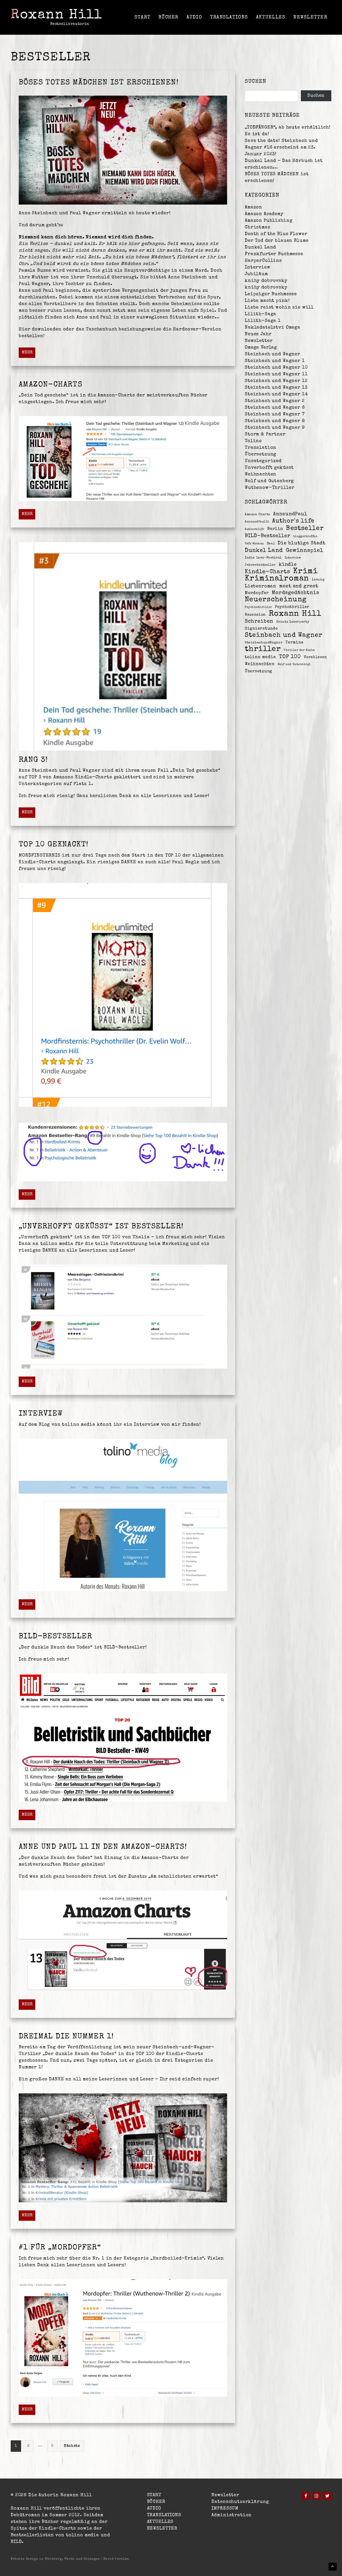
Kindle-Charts (267, 572)
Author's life (293, 521)
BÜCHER (168, 17)
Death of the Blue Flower (276, 234)
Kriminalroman (277, 579)
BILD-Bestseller (55, 1637)
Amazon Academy (264, 214)
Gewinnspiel (305, 551)
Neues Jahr (258, 334)
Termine (294, 643)
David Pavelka (116, 2559)
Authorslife (254, 529)
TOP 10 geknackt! (54, 845)
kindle (288, 565)
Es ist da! (257, 134)
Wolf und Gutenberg (269, 481)
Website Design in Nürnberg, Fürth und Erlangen (56, 2559)
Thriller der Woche (299, 650)
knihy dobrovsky (266, 281)
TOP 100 (290, 657)
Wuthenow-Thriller (269, 488)
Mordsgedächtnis (296, 593)
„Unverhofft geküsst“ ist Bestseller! (101, 1227)
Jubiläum (256, 274)
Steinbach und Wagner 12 (276, 381)
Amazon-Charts (50, 385)
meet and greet (299, 586)
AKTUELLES (271, 17)
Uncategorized (263, 461)
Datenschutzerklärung (240, 2502)
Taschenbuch (101, 329)
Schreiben (259, 621)
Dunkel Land (260, 247)
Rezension (255, 615)
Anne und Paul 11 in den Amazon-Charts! (103, 1847)
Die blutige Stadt (302, 543)
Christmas (258, 227)
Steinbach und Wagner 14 (276, 394)
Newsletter (259, 341)
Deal (271, 544)
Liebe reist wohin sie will (279, 308)
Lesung (318, 580)
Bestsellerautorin (70, 24)
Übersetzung (261, 454)
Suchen (316, 96)
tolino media (260, 657)
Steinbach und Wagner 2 (275, 401)
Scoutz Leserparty (293, 622)
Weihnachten (261, 474)
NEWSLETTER (310, 17)
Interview (41, 1414)
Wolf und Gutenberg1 (294, 664)
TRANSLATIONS (229, 17)
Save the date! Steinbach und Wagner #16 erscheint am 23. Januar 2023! (281, 148)
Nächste (72, 2446)
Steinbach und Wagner (273, 354)
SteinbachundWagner (264, 643)
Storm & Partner (265, 434)
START (142, 17)
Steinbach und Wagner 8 (275, 421)
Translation (261, 448)
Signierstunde (261, 629)
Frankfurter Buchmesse (274, 254)
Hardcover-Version (197, 329)
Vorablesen (315, 657)
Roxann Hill (57, 15)
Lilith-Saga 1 (263, 321)
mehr (27, 353)
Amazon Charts (257, 515)
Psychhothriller (258, 607)
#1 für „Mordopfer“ (60, 2248)
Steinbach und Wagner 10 (276, 368)
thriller (263, 649)
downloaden (47, 329)
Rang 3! (33, 760)
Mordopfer (257, 593)
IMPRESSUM (225, 2509)
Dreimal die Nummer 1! (66, 2037)
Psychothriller (292, 607)
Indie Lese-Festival (263, 558)
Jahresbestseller (260, 565)
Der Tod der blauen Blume (277, 241)
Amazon (253, 207)
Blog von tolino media (67, 1425)
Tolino (253, 441)
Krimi (305, 572)
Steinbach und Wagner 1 (275, 361)
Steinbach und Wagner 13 (276, 388)
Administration (232, 2515)
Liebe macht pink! (267, 301)
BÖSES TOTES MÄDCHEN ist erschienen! (99, 83)
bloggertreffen (305, 537)
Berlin (275, 529)
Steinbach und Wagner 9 (275, 428)
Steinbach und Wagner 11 (276, 374)
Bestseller (305, 529)
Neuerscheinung (276, 600)
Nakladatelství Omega (273, 328)
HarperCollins (263, 261)
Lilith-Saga (261, 314)
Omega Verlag (261, 348)
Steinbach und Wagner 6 (275, 408)
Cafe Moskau (254, 544)
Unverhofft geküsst (269, 468)
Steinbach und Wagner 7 (275, 414)
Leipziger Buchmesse (271, 294)
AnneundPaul (290, 514)
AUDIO (194, 17)
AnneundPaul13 (257, 522)
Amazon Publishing (269, 221)
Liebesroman (261, 586)
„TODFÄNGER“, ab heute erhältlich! (288, 128)
